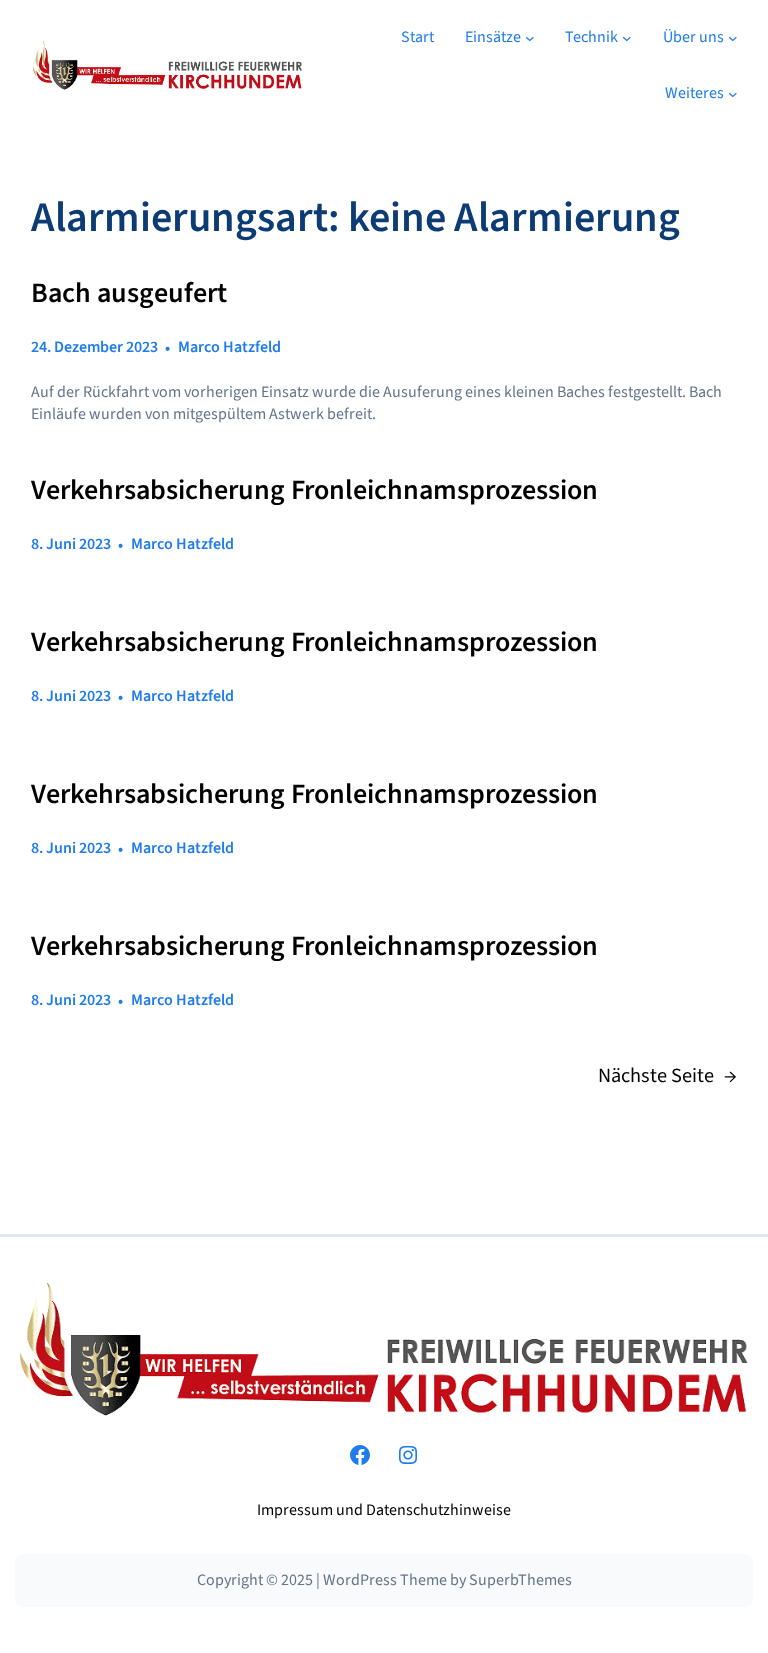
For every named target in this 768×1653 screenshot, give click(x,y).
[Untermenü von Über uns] (733, 38)
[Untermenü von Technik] (627, 38)
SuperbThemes (520, 1580)
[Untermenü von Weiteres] (733, 94)
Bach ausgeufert (129, 293)
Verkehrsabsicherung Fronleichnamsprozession (314, 490)
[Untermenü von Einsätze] (530, 38)
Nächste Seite (667, 1076)
